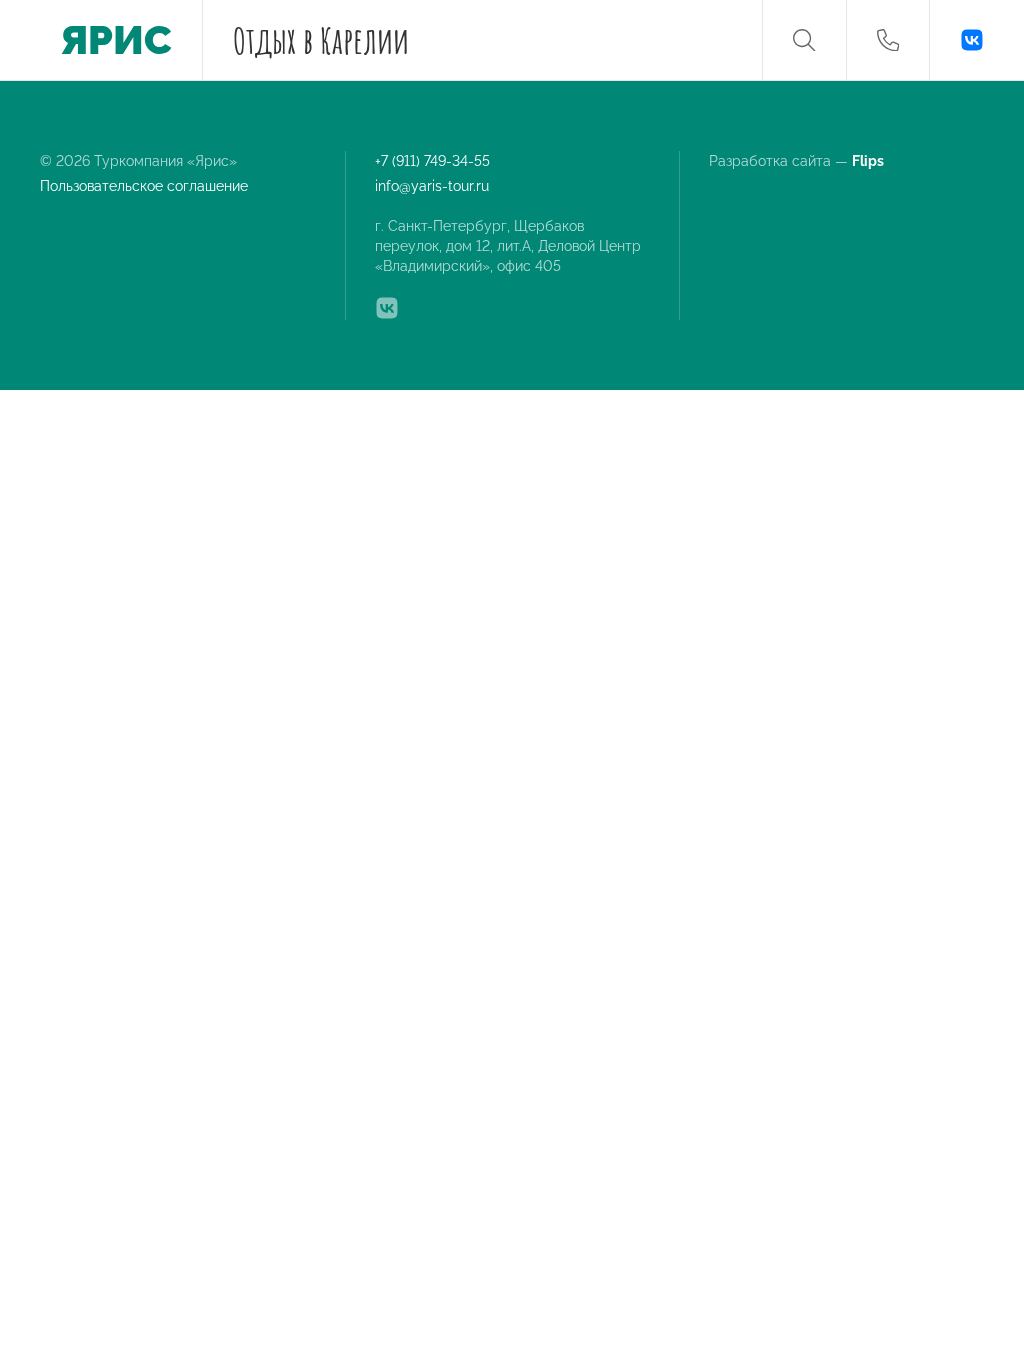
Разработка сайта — (798, 161)
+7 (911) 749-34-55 (432, 161)
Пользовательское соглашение (144, 186)
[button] (804, 40)
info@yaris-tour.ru (432, 186)
